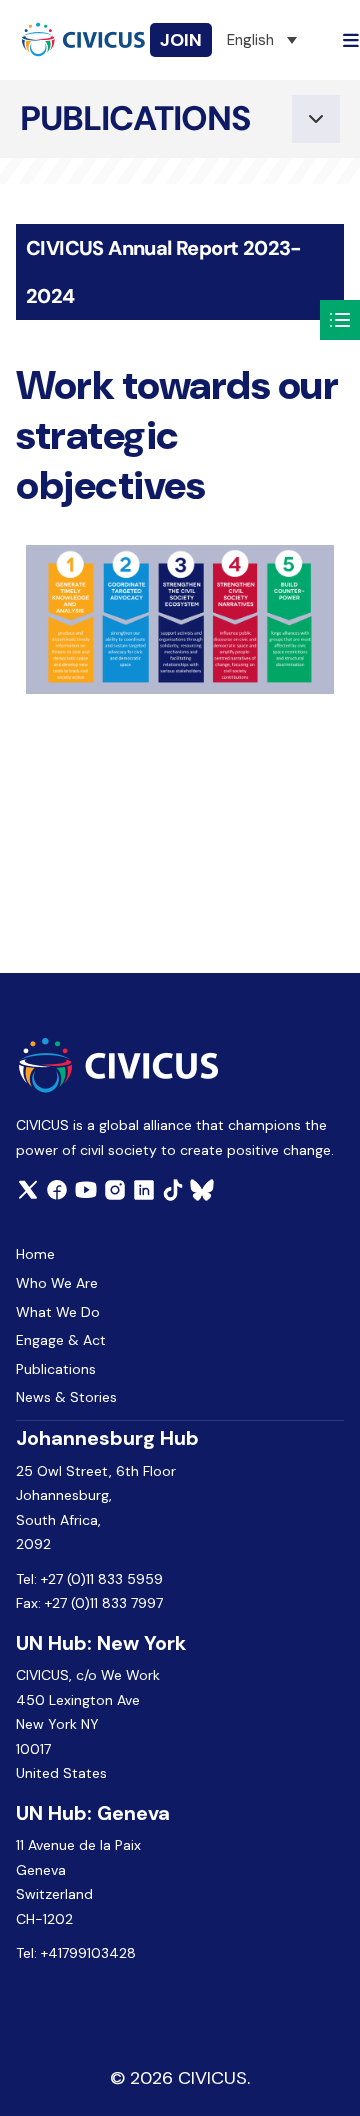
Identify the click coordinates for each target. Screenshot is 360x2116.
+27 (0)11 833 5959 (102, 1579)
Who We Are (57, 1283)
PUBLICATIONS (135, 118)
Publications (56, 1369)
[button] (262, 40)
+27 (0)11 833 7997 (104, 1603)
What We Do (58, 1312)
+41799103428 (88, 1953)
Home (35, 1254)
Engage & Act (61, 1340)
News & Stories (66, 1397)
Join (181, 40)
